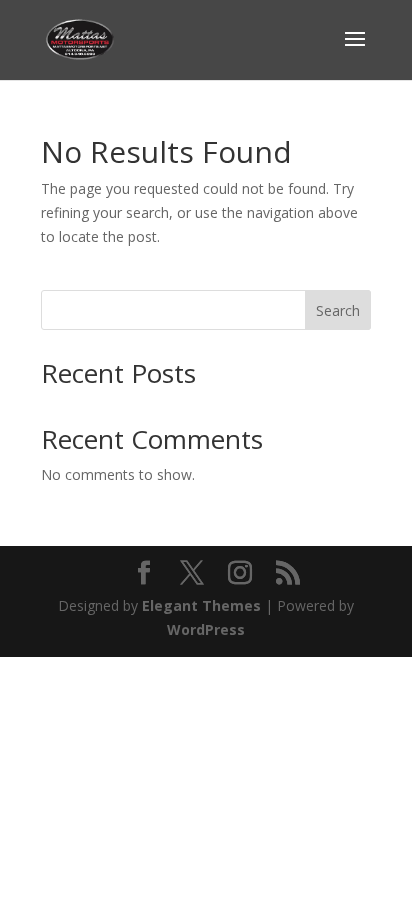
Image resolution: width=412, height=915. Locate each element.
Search (338, 310)
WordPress (206, 629)
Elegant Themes (201, 605)
